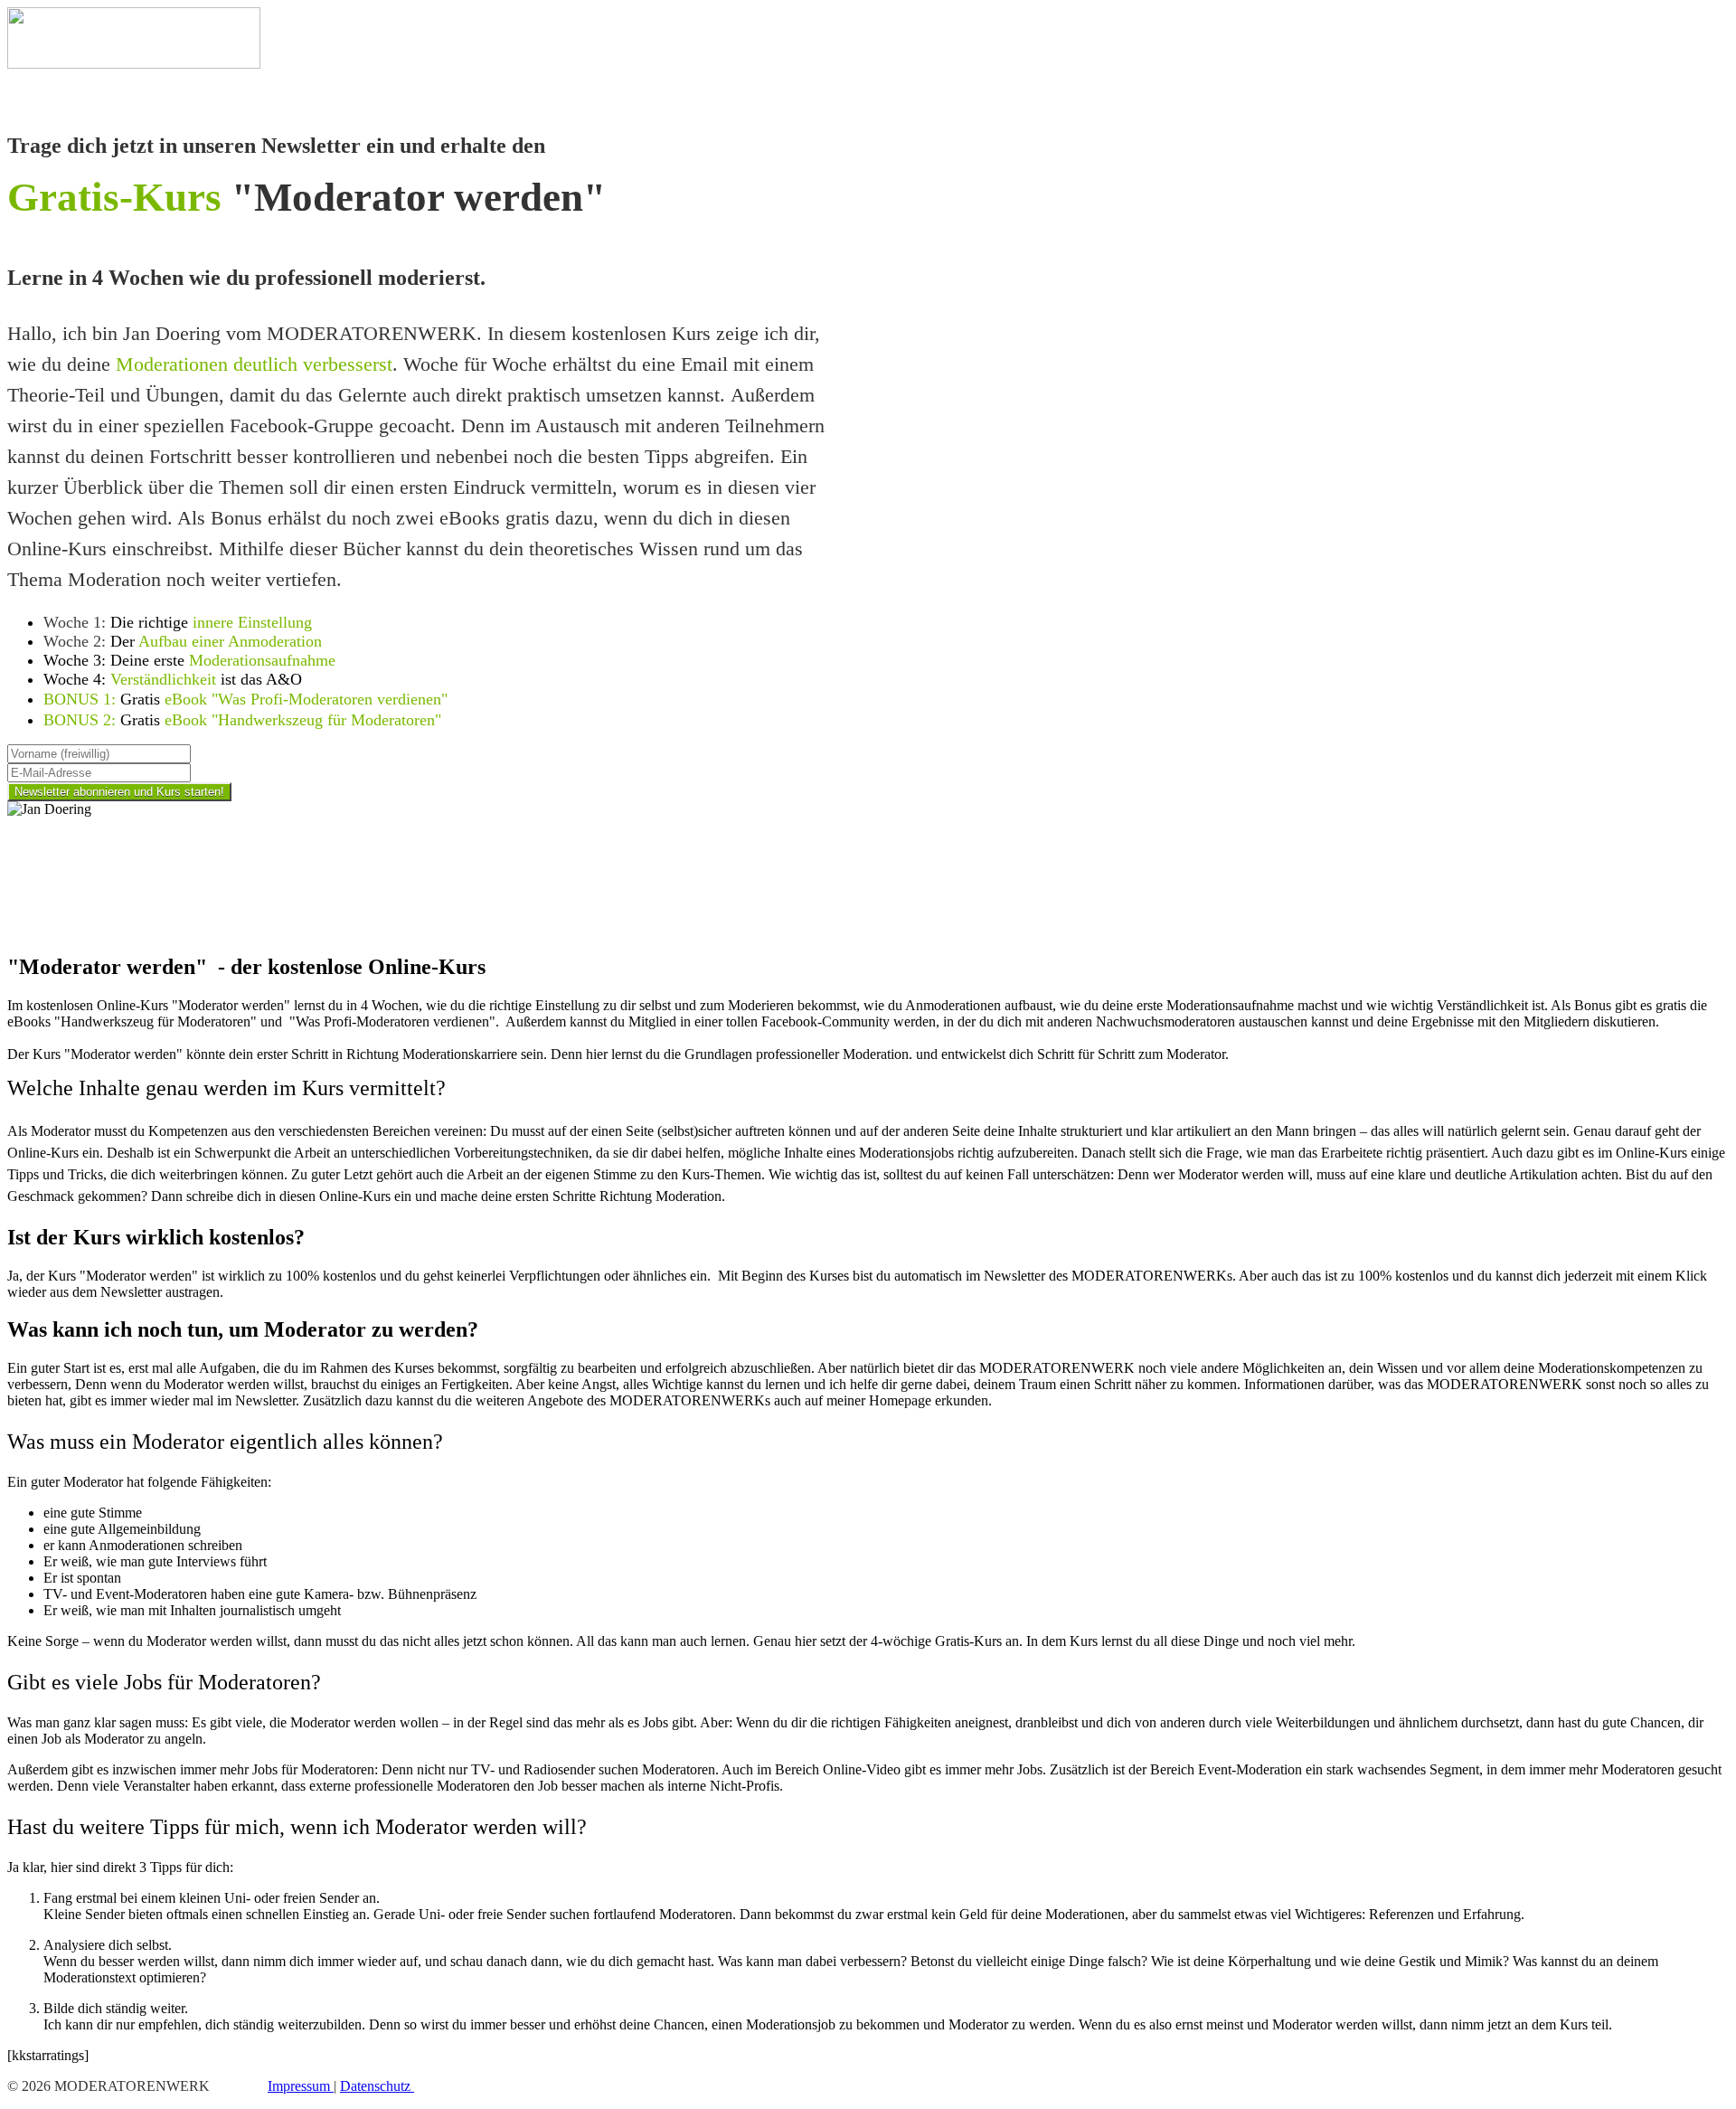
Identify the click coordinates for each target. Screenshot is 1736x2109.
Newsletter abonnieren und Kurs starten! (119, 792)
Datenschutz (377, 2086)
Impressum (301, 2086)
